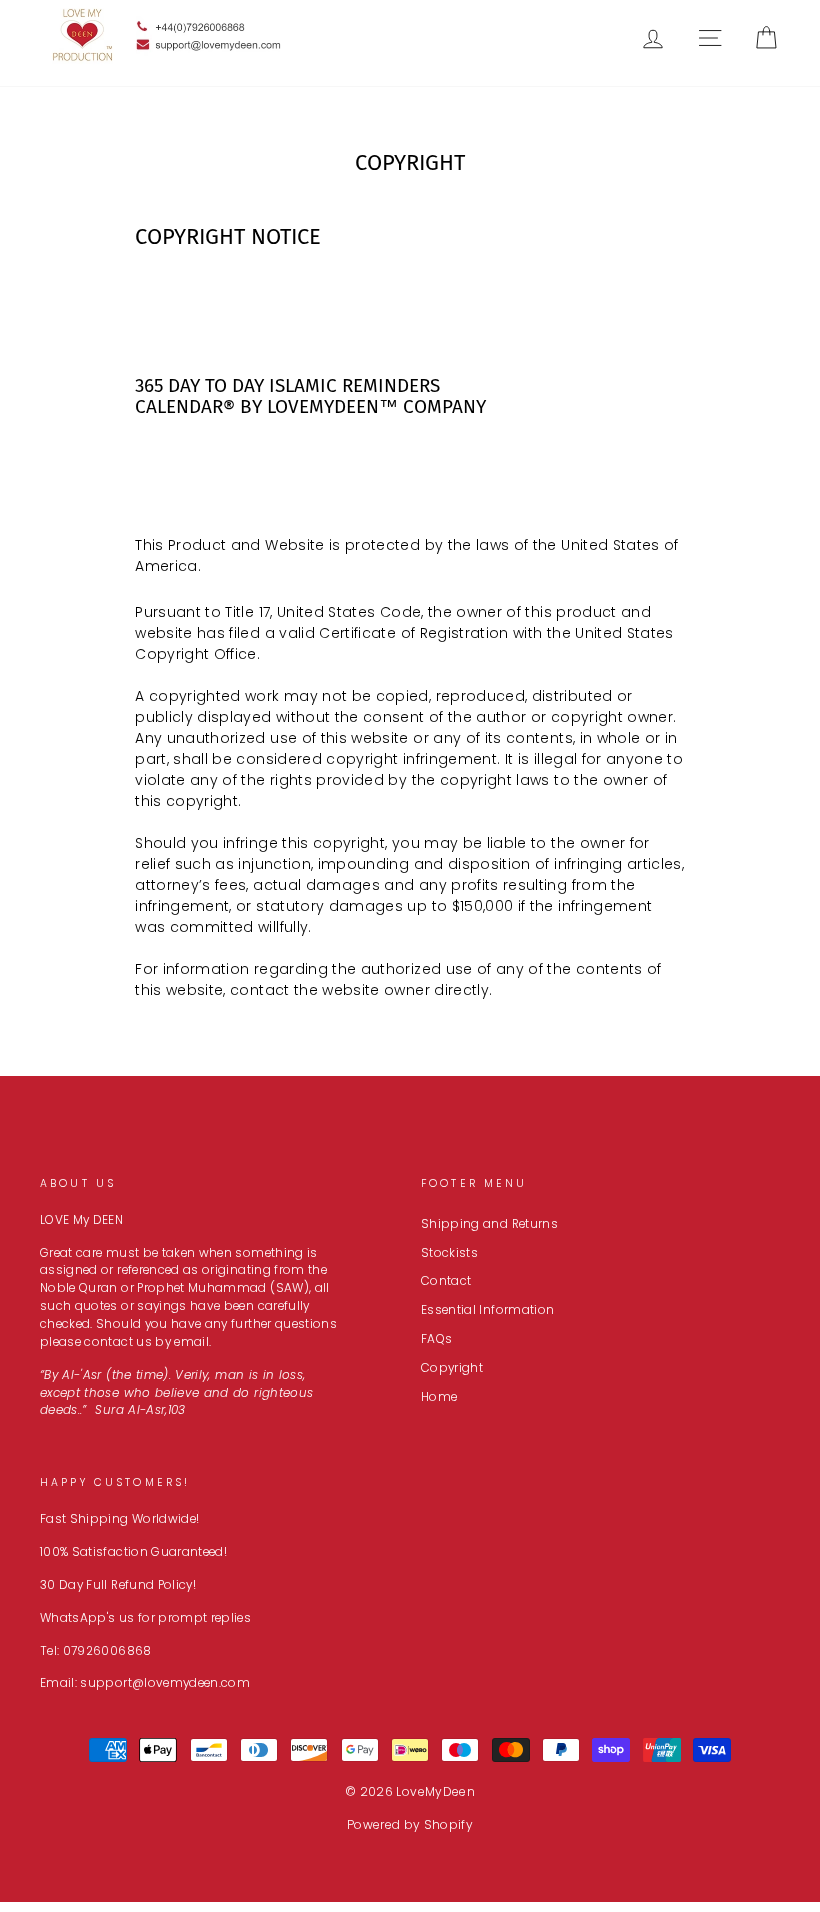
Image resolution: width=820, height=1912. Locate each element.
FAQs (436, 1339)
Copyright (452, 1368)
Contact (446, 1281)
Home (439, 1397)
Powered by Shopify (410, 1824)
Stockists (449, 1253)
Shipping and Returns (489, 1224)
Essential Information (487, 1310)
